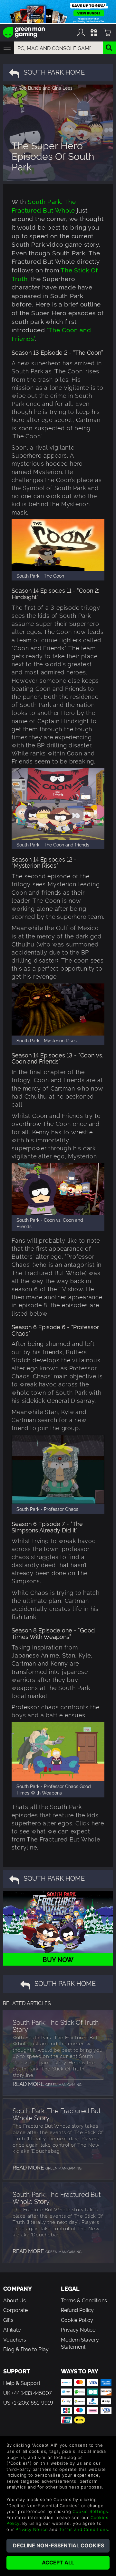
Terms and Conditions (83, 2529)
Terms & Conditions (84, 2300)
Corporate (15, 2310)
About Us (15, 2300)
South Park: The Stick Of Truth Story (56, 2025)
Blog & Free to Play (26, 2349)
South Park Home (54, 72)
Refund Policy (77, 2310)
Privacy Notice (78, 2329)
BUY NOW (58, 1959)
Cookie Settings (90, 2511)
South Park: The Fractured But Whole (44, 206)
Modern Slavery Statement (80, 2343)
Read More (47, 2083)
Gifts (8, 2320)
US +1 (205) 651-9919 (28, 2402)
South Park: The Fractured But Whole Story (57, 2114)
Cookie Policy (77, 2320)
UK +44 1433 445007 (27, 2393)
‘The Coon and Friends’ (51, 334)
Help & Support (22, 2383)
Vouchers (15, 2339)
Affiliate (12, 2329)
